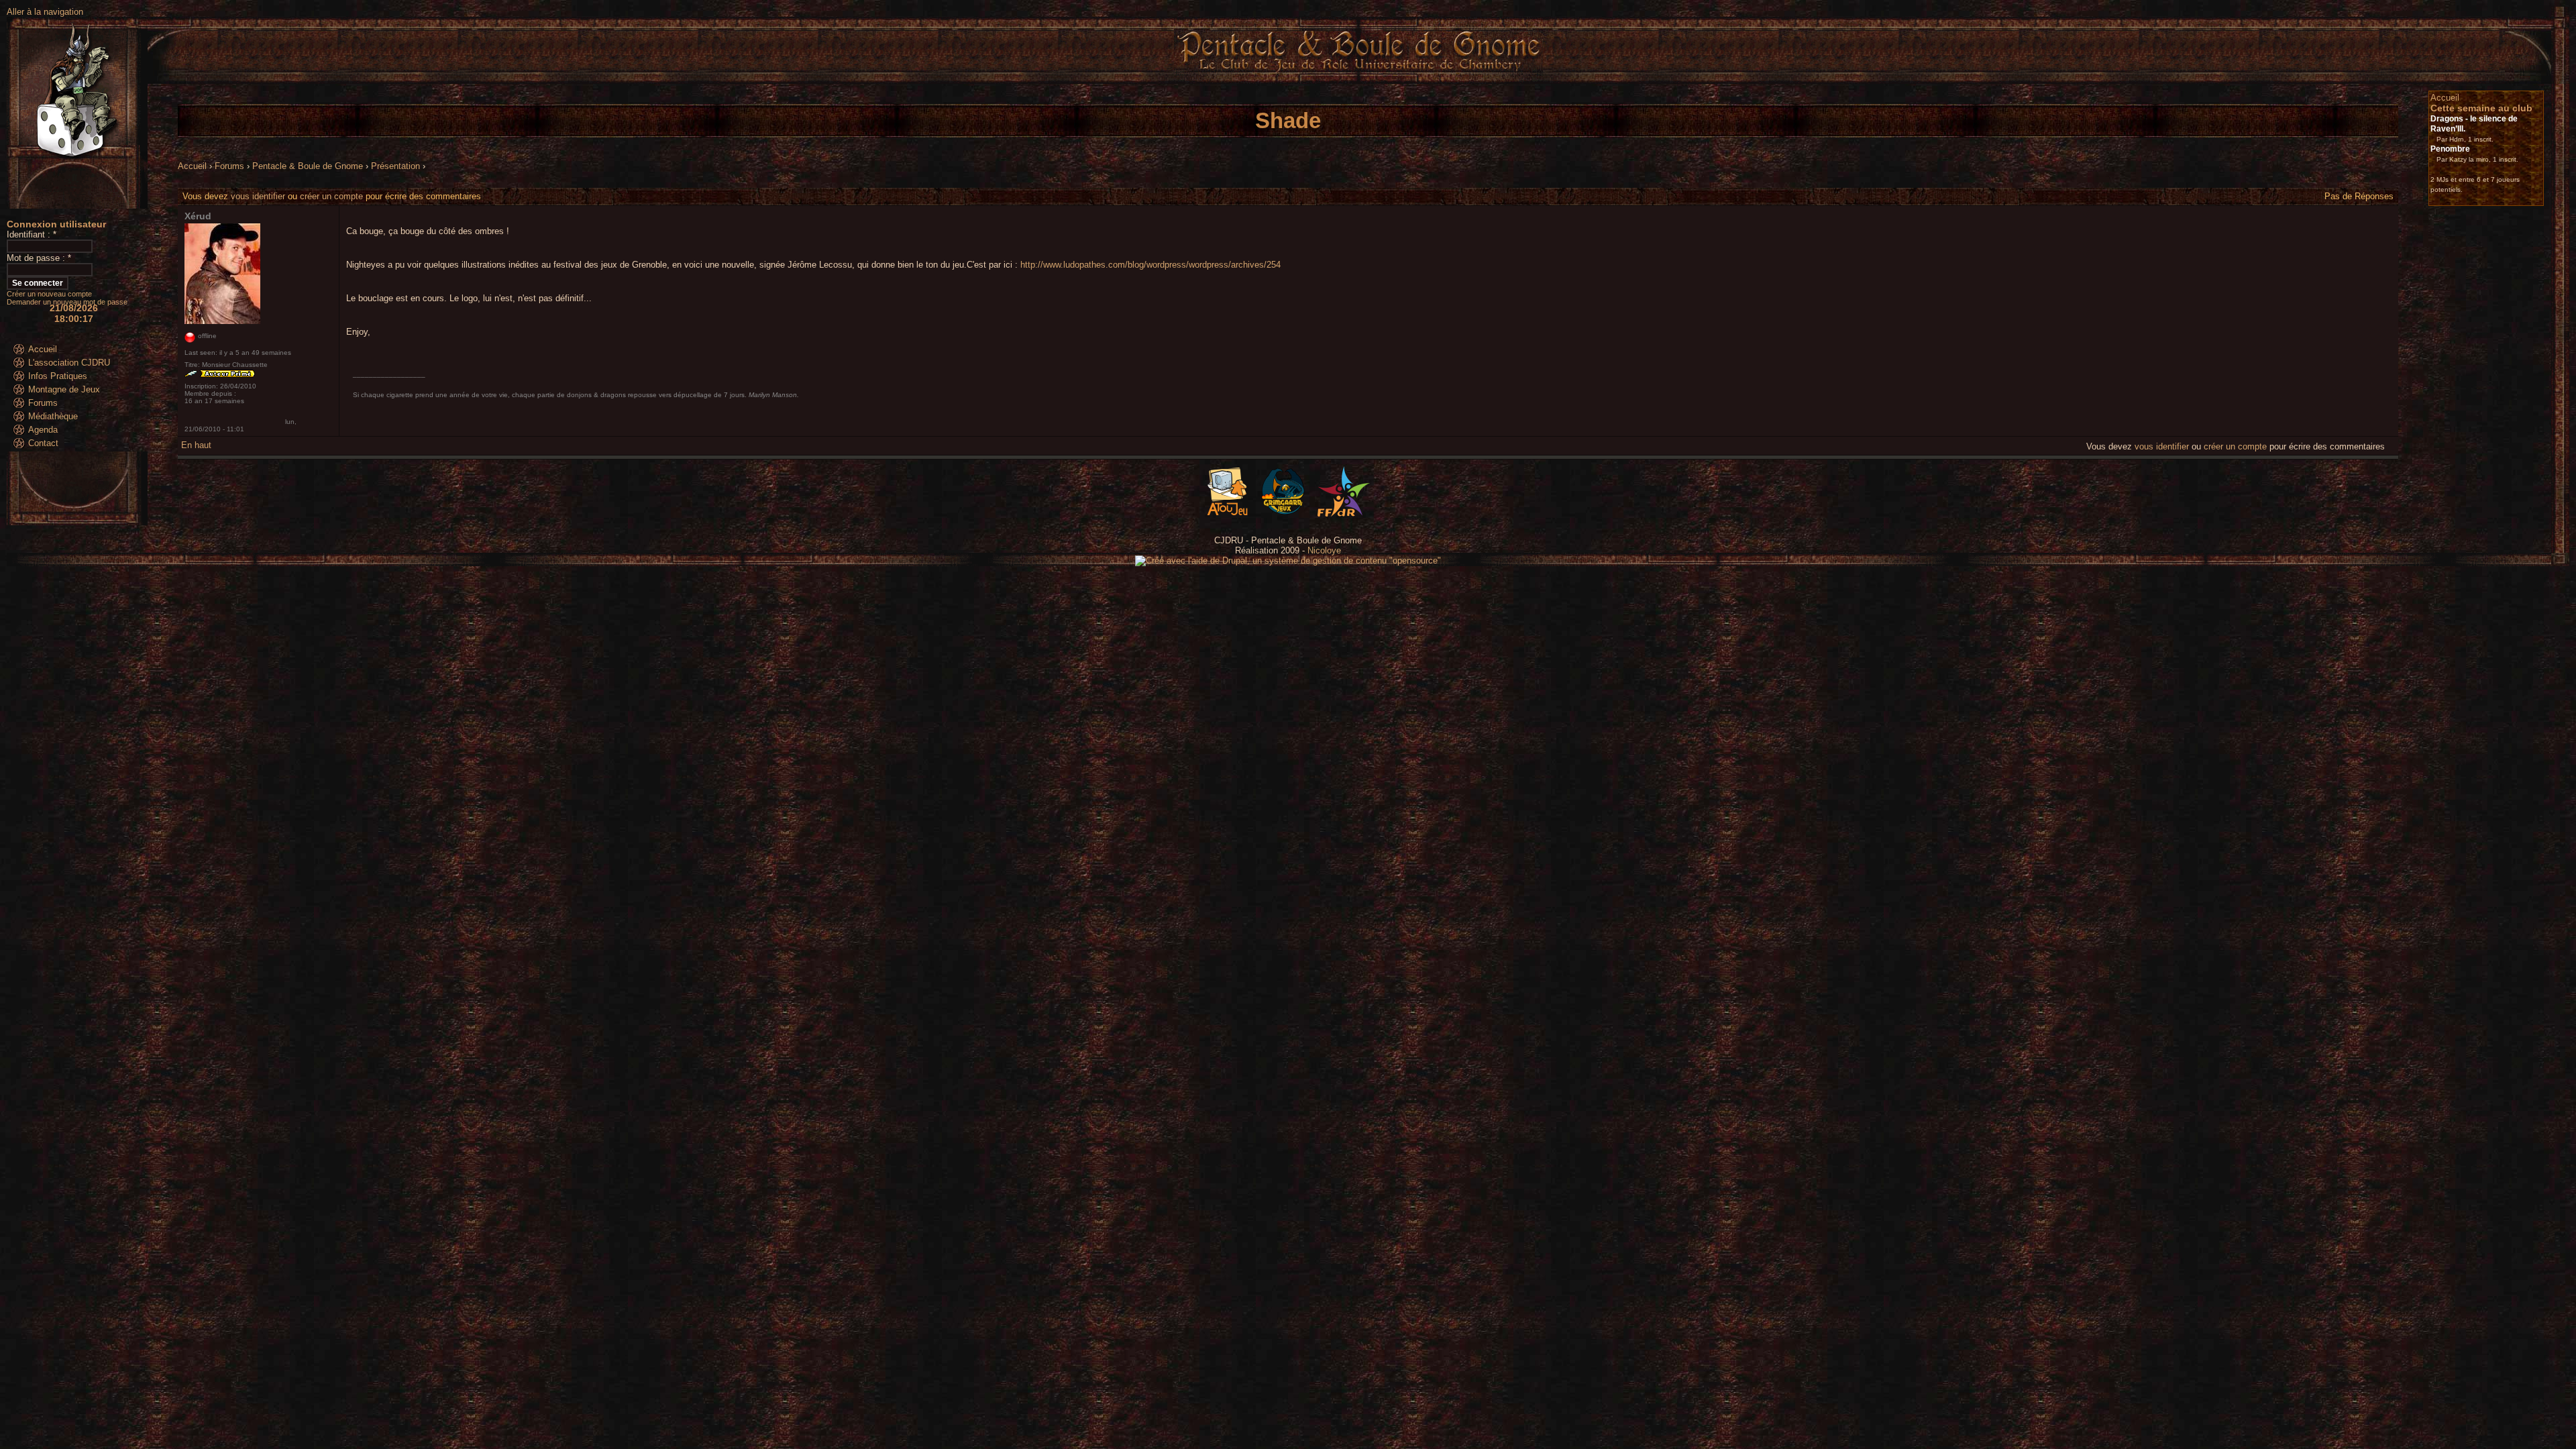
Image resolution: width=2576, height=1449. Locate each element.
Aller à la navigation (45, 12)
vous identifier (258, 196)
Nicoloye (1324, 550)
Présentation (395, 166)
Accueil (43, 349)
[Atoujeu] (1227, 514)
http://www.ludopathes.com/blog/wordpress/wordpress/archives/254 (1150, 265)
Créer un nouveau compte (49, 294)
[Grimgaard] (1283, 514)
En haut (196, 445)
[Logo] (1344, 514)
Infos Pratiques (58, 376)
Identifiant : (32, 234)
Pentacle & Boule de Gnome (308, 166)
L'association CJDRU (69, 363)
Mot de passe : (39, 258)
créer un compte (331, 196)
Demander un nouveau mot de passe (67, 302)
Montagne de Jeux (64, 389)
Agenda (43, 430)
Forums (43, 403)
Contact (43, 443)
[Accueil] (1358, 81)
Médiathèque (53, 416)
